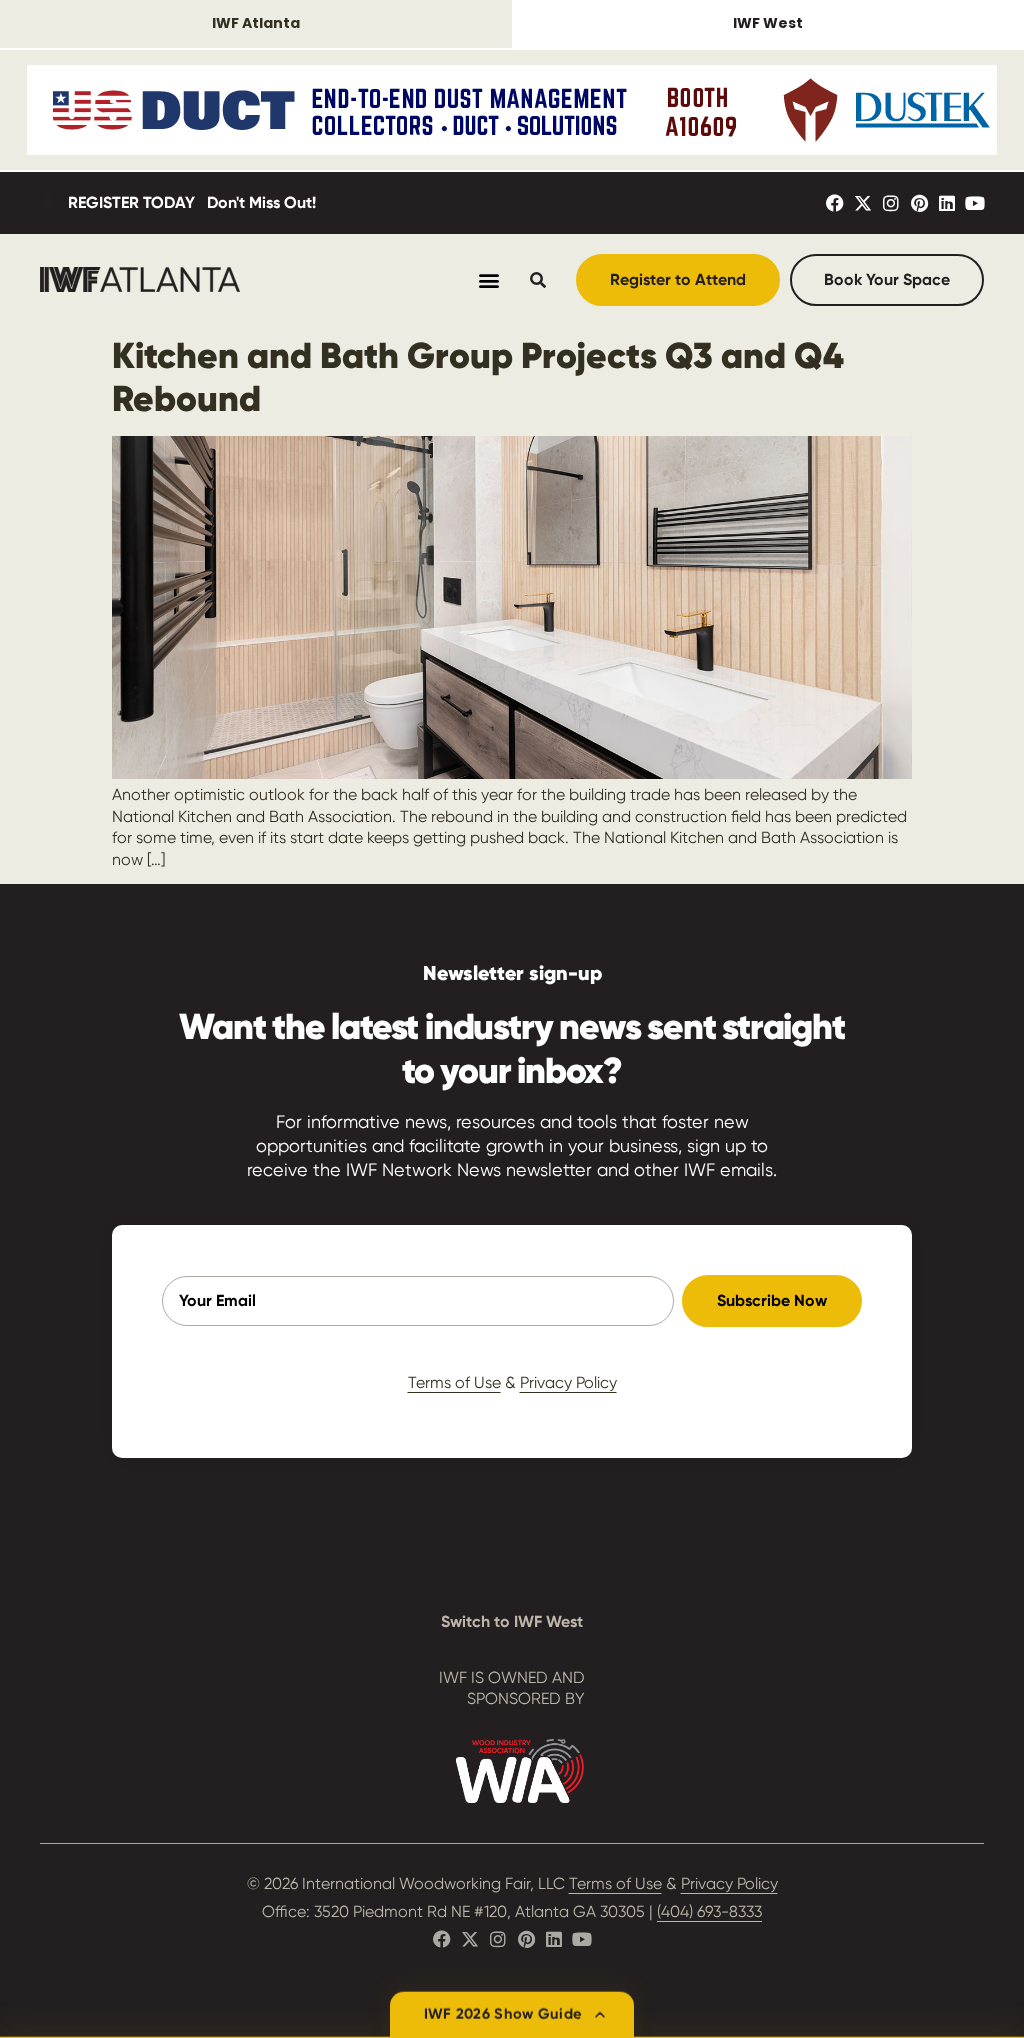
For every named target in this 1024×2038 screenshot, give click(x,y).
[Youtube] (975, 203)
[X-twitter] (863, 203)
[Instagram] (891, 203)
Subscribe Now (772, 1300)
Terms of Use (454, 1382)
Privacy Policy (568, 1382)
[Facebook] (835, 203)
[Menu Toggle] (489, 280)
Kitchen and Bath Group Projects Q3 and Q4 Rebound (478, 377)
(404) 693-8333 (709, 1911)
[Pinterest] (919, 203)
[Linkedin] (947, 203)
